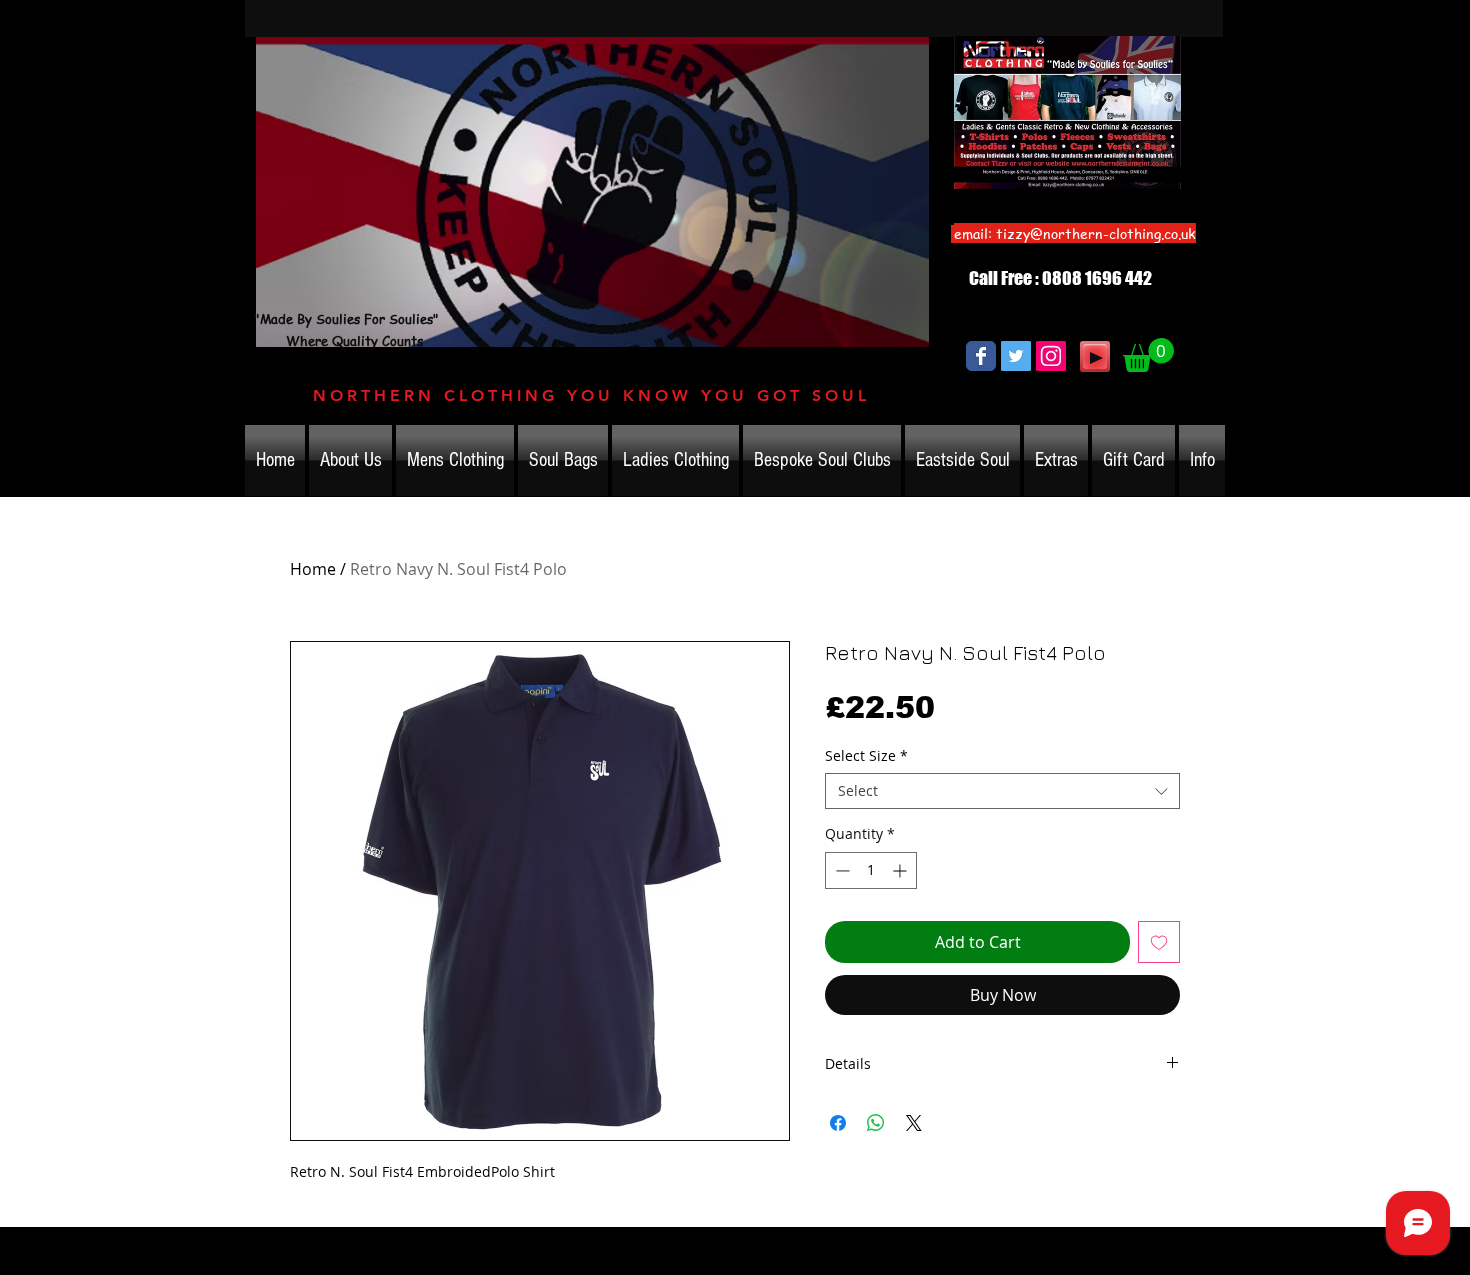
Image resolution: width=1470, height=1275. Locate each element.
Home (313, 569)
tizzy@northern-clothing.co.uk (1096, 233)
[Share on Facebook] (838, 1123)
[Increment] (901, 870)
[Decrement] (840, 870)
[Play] (1095, 356)
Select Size (866, 756)
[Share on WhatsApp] (876, 1123)
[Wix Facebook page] (981, 356)
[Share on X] (914, 1123)
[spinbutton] (871, 870)
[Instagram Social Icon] (1051, 356)
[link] (1148, 355)
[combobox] (1002, 791)
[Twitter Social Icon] (1016, 356)
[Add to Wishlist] (1159, 942)
